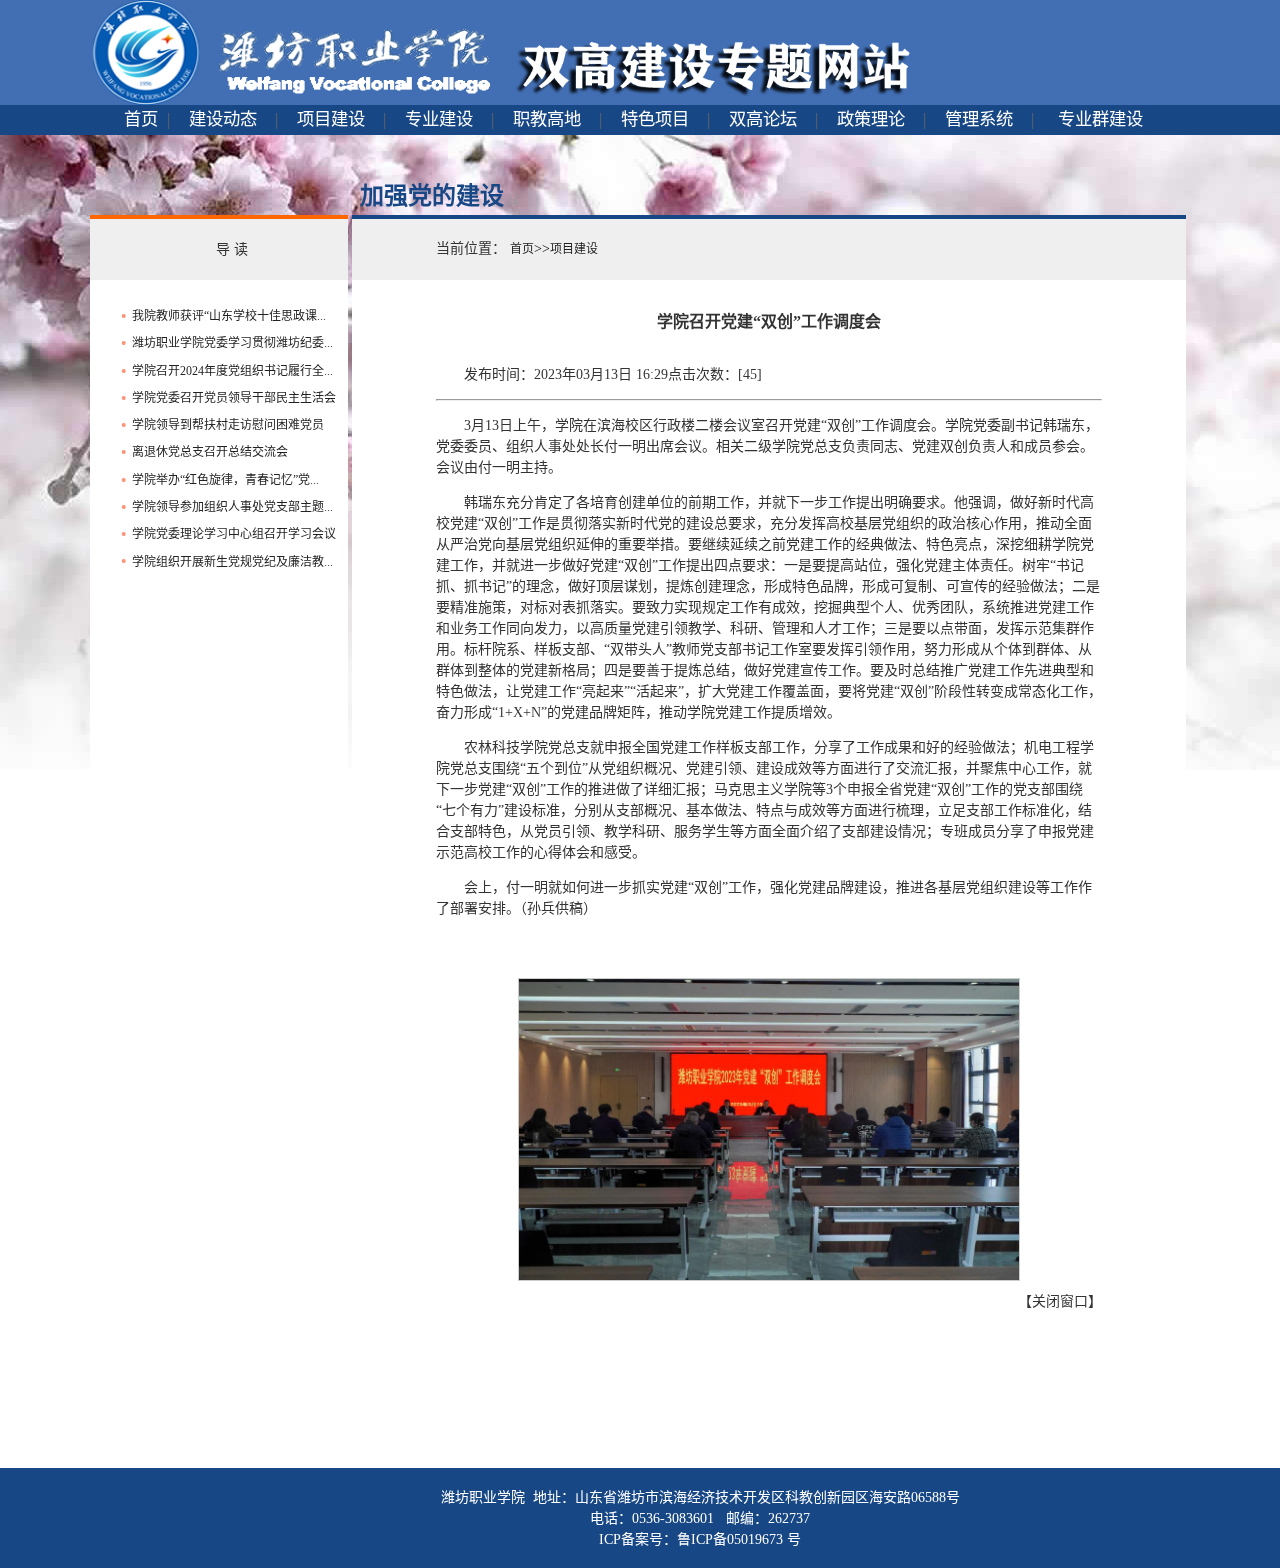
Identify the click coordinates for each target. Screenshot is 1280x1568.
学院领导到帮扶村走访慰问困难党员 (228, 425)
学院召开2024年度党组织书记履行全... (232, 371)
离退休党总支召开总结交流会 (210, 452)
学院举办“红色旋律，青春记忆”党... (225, 480)
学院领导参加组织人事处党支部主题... (232, 507)
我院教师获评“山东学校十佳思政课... (229, 316)
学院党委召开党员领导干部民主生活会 (234, 398)
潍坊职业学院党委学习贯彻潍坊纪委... (232, 343)
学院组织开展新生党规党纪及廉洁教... (232, 562)
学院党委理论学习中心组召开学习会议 (234, 534)
